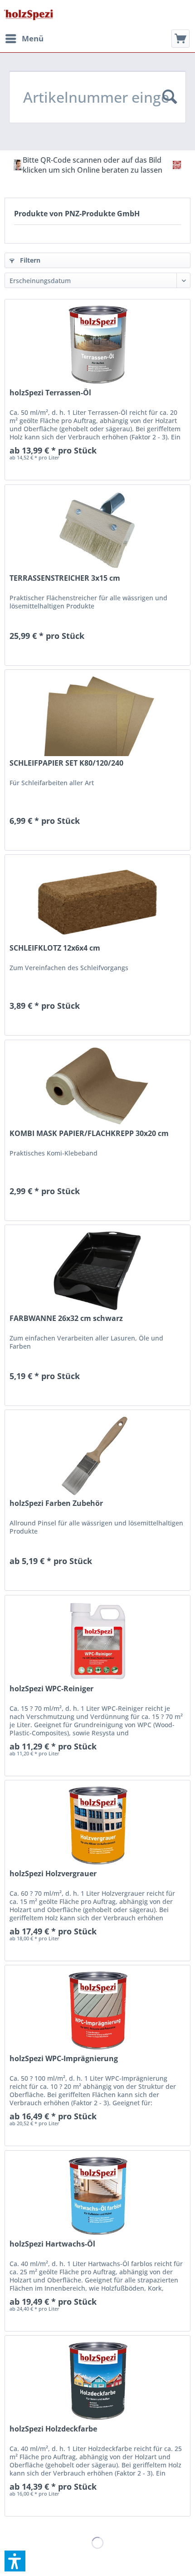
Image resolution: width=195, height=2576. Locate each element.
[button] (15, 2561)
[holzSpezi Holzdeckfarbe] (97, 2381)
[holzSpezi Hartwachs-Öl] (97, 2196)
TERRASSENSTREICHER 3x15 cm (65, 578)
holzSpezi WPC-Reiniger (51, 1689)
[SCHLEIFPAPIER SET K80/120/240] (97, 715)
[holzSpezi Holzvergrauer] (97, 1826)
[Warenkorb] (180, 39)
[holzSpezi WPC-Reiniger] (97, 1641)
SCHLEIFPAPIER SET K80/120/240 (66, 763)
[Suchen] (170, 97)
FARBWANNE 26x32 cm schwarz (66, 1318)
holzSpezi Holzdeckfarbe (53, 2429)
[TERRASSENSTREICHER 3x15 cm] (97, 530)
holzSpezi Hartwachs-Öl (52, 2244)
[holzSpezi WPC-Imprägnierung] (97, 2011)
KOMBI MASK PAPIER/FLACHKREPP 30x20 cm (89, 1134)
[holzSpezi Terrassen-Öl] (97, 345)
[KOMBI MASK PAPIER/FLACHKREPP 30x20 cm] (97, 1086)
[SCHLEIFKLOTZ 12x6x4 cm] (97, 900)
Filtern (29, 260)
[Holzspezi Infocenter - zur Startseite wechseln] (28, 15)
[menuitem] (24, 39)
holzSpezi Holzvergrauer (53, 1874)
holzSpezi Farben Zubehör (56, 1503)
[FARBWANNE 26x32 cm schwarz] (97, 1271)
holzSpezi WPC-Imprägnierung (64, 2059)
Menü (33, 38)
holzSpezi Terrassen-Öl (50, 393)
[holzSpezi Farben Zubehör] (97, 1455)
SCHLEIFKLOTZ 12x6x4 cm (55, 948)
